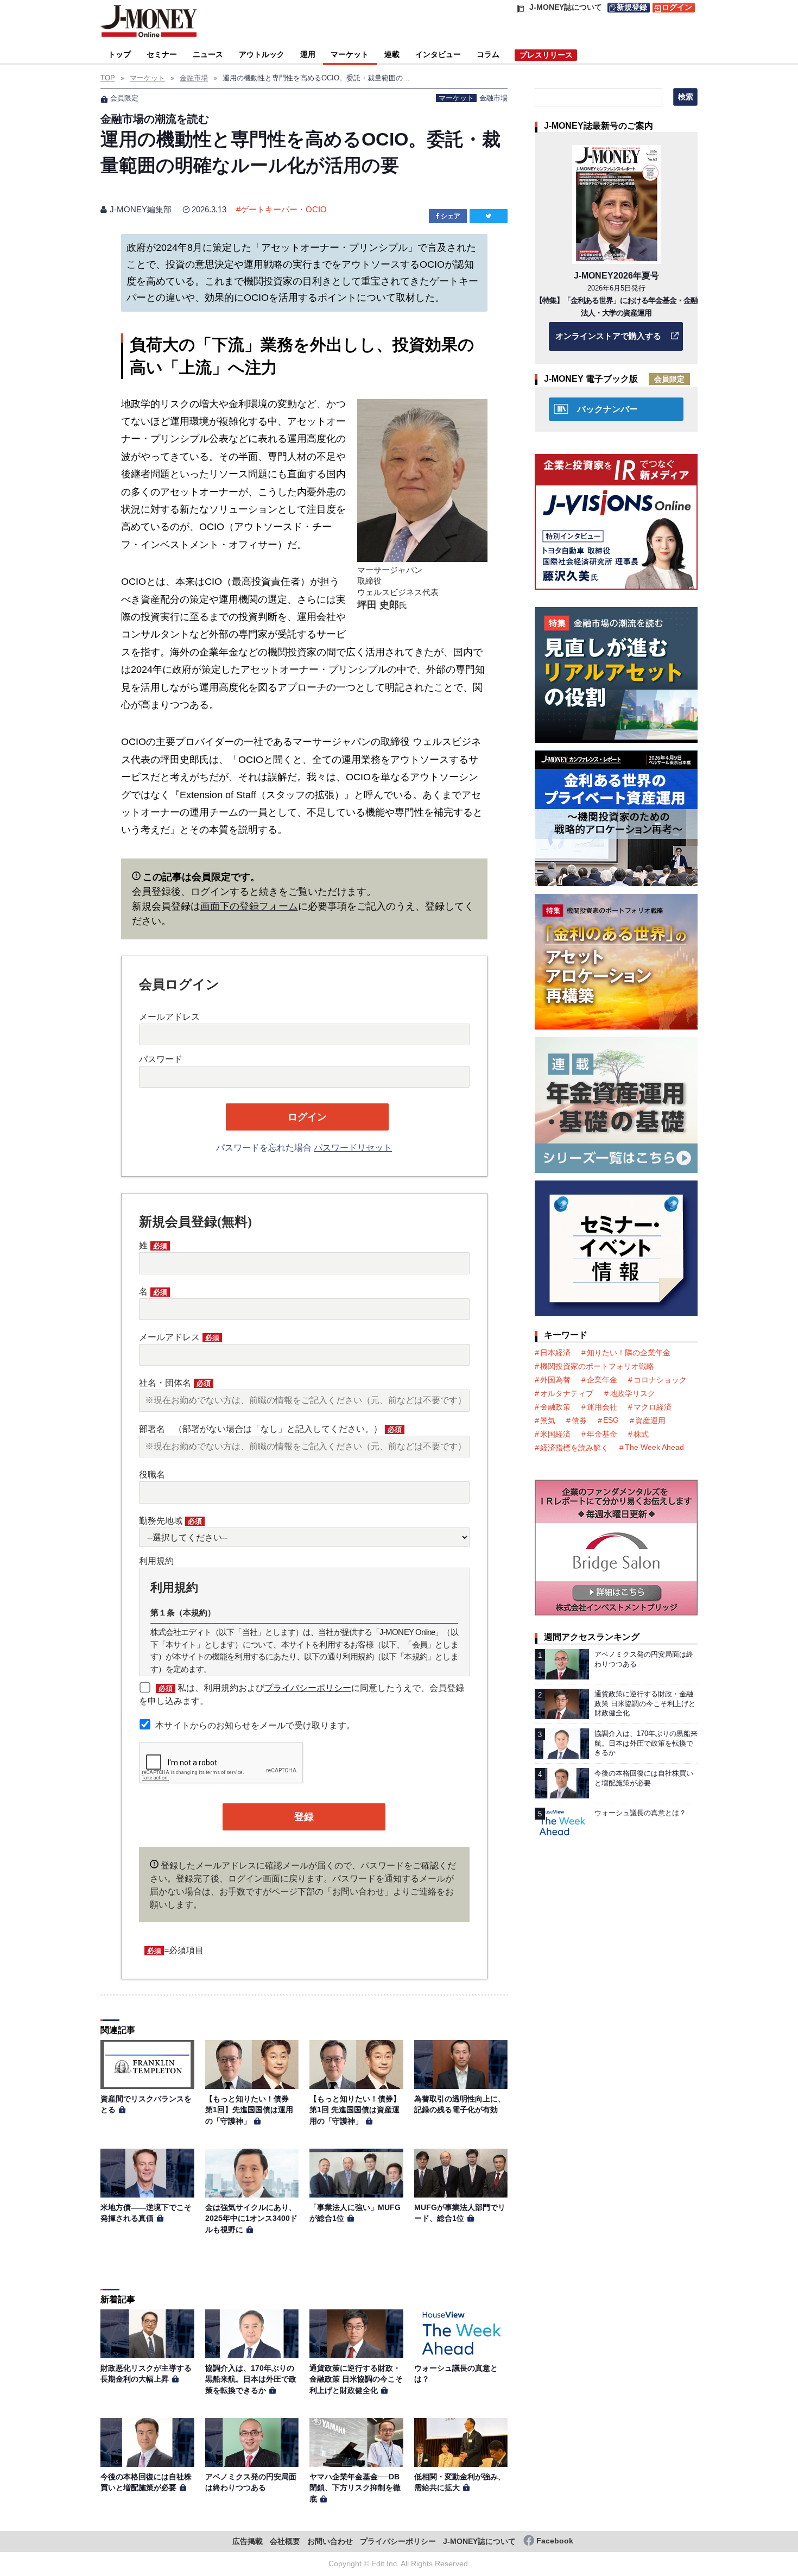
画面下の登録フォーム (249, 906)
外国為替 (555, 1380)
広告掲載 (248, 2542)
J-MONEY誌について (479, 2542)
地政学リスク (632, 1393)
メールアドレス (169, 1017)
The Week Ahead (654, 1447)
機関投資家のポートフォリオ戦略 (597, 1366)
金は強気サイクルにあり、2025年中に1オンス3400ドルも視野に (251, 2218)
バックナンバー (607, 409)
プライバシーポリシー (308, 1688)
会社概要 (285, 2542)
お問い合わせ (330, 2542)
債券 (579, 1420)
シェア (451, 216)
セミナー (162, 54)
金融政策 (555, 1407)
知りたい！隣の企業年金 (629, 1353)
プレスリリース (546, 55)
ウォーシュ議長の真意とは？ (640, 1813)
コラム (488, 54)
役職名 (152, 1475)
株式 (641, 1434)
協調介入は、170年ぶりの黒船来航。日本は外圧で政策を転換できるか (251, 2379)
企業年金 (602, 1380)
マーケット (350, 54)
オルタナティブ (567, 1393)
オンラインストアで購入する (608, 336)
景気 (548, 1420)
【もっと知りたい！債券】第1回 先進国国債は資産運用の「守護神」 (355, 2110)
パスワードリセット (353, 1148)
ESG (611, 1420)
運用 (308, 54)
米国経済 (555, 1434)
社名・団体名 (175, 1383)
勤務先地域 (170, 1521)
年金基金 (602, 1434)
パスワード (161, 1059)
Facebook (555, 2541)
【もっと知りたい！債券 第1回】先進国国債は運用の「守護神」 (251, 2110)
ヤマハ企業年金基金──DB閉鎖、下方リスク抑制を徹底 (355, 2488)
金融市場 (493, 98)
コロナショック (660, 1380)
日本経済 (555, 1353)
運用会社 (602, 1407)
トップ (119, 54)
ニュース (208, 54)
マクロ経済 (653, 1407)
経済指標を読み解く (574, 1448)
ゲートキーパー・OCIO (284, 209)
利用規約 (156, 1561)
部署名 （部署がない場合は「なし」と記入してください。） (270, 1429)
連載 (392, 54)
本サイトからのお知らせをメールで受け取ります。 (255, 1725)
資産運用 (650, 1420)
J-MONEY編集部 (141, 209)
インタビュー (438, 54)
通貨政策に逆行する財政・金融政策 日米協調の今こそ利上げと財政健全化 (356, 2379)
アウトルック (262, 54)
